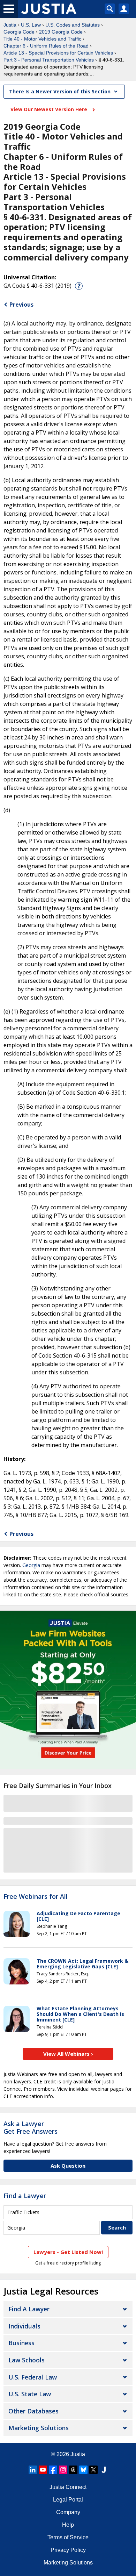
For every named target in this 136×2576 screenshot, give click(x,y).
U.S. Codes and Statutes (73, 25)
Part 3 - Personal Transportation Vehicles (49, 60)
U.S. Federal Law (33, 2377)
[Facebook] (53, 2470)
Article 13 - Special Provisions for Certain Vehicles (58, 53)
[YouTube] (43, 2470)
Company (68, 2512)
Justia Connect (68, 2487)
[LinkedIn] (33, 2470)
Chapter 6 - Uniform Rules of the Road (46, 46)
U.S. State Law (30, 2394)
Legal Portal (68, 2500)
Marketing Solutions (39, 2428)
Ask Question (68, 2166)
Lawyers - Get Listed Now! (68, 2252)
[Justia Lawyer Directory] (104, 2470)
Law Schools (27, 2360)
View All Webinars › (68, 2054)
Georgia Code (19, 32)
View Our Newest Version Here (50, 109)
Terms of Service (68, 2537)
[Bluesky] (83, 2470)
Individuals (24, 2326)
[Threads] (73, 2470)
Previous (21, 305)
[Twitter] (93, 2470)
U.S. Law (31, 25)
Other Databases (33, 2411)
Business (21, 2343)
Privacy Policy (68, 2550)
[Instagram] (63, 2470)
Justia (10, 25)
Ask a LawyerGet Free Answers (31, 2127)
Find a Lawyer (25, 2196)
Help (68, 2525)
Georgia (31, 1565)
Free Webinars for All (36, 1897)
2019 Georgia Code (61, 32)
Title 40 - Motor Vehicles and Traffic (42, 39)
